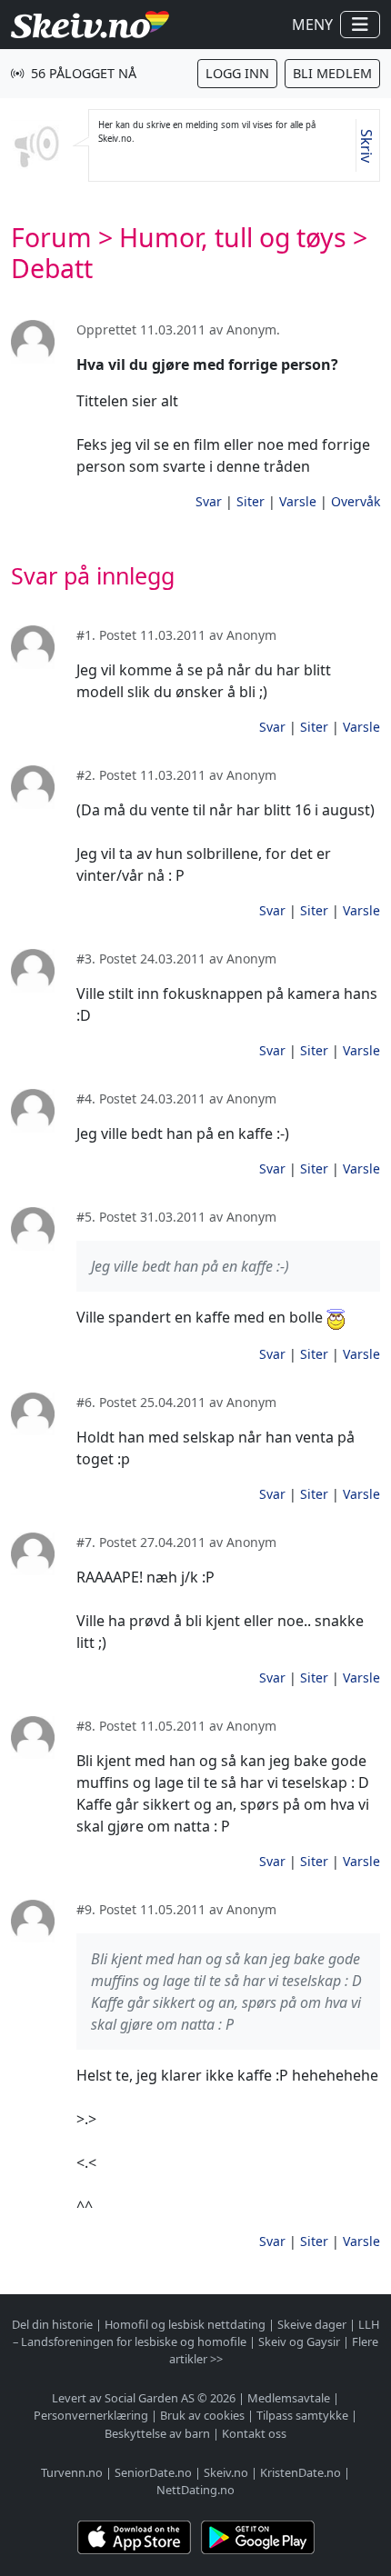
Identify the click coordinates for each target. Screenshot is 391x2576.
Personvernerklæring (91, 2415)
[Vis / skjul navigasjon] (360, 25)
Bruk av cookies (202, 2415)
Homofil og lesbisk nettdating (185, 2324)
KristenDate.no (301, 2472)
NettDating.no (195, 2490)
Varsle (298, 501)
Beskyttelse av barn (157, 2433)
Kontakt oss (254, 2433)
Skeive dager (312, 2324)
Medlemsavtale (289, 2398)
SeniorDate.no (153, 2472)
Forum (51, 237)
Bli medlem (332, 73)
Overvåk (356, 501)
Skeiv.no (226, 2472)
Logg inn (237, 73)
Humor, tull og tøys (233, 237)
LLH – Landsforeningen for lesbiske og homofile (196, 2333)
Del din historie (52, 2324)
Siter (251, 501)
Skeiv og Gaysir (299, 2341)
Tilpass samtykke (302, 2415)
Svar (209, 501)
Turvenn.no (72, 2472)
